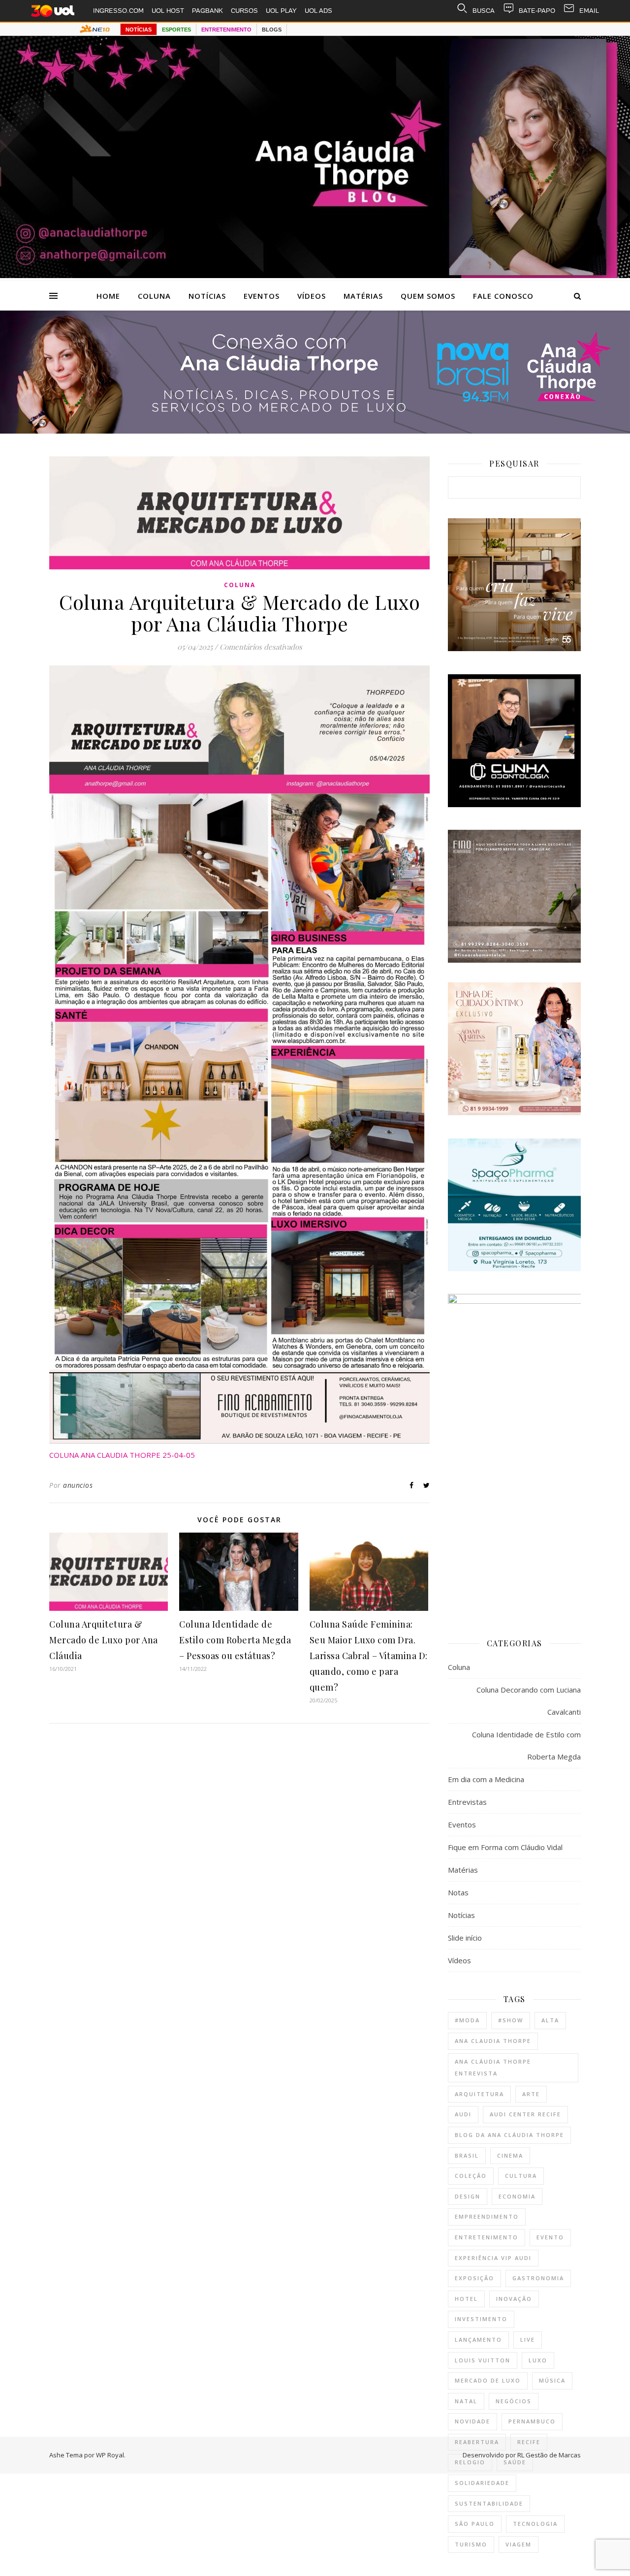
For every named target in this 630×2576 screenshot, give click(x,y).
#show (511, 2020)
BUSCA (484, 11)
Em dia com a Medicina (486, 1779)
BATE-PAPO (537, 11)
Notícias (207, 296)
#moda (467, 2020)
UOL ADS (318, 11)
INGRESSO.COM (118, 11)
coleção (471, 2176)
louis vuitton (483, 2360)
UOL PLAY (281, 11)
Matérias (363, 296)
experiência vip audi (493, 2258)
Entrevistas (467, 1802)
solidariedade (482, 2483)
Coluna (154, 296)
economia (517, 2196)
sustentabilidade (489, 2503)
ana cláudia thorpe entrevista (493, 2068)
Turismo (471, 2544)
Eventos (262, 296)
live (528, 2340)
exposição (474, 2278)
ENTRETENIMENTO (226, 30)
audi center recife (525, 2114)
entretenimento (487, 2237)
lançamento (478, 2340)
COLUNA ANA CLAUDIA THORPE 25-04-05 (122, 1455)
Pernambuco (532, 2421)
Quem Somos (428, 296)
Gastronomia (538, 2278)
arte (531, 2094)
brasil (467, 2155)
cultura (521, 2176)
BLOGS (272, 30)
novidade (472, 2421)
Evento (550, 2237)
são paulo (475, 2524)
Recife (529, 2442)
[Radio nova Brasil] (315, 431)
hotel (466, 2299)
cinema (510, 2155)
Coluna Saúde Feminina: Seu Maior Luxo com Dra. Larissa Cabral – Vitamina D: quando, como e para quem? (369, 1656)
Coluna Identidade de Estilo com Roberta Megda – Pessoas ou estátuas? (235, 1640)
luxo (538, 2360)
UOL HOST (168, 11)
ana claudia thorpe (493, 2041)
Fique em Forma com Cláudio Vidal (505, 1847)
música (552, 2380)
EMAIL (589, 11)
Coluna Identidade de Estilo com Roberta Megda (526, 1745)
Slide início (465, 1938)
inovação (514, 2299)
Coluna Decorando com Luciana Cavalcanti (529, 1701)
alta (550, 2020)
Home (108, 296)
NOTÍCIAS (139, 30)
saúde (515, 2462)
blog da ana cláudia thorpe (509, 2135)
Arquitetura (479, 2094)
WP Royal (110, 2455)
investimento (481, 2319)
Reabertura (477, 2442)
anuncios (78, 1485)
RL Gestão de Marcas (549, 2455)
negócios (514, 2401)
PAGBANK (207, 11)
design (468, 2196)
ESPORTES (176, 30)
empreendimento (487, 2216)
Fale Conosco (503, 296)
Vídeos (312, 296)
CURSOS (244, 11)
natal (466, 2401)
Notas (458, 1892)
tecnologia (535, 2524)
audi (463, 2114)
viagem (519, 2544)
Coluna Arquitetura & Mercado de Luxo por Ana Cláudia (104, 1640)
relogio (470, 2462)
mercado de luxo (488, 2380)
